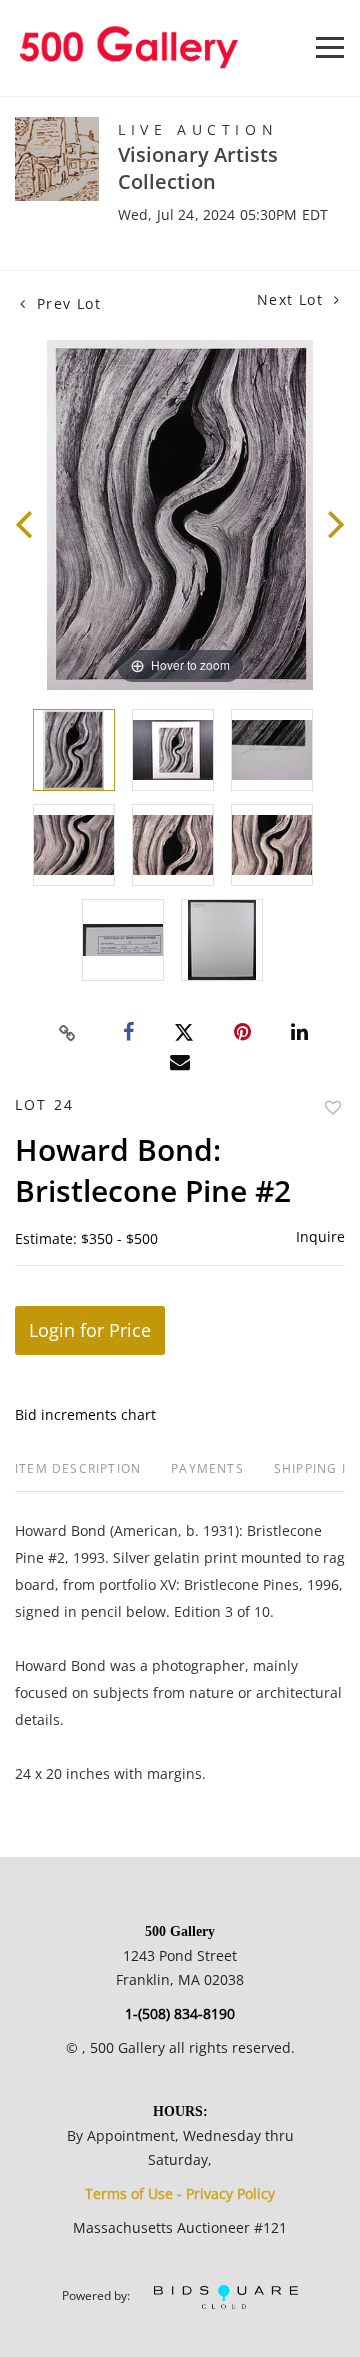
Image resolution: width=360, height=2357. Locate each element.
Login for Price (90, 1330)
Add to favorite (333, 1107)
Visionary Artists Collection (198, 168)
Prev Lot (66, 303)
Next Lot (293, 299)
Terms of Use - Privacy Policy (180, 2193)
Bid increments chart (85, 1414)
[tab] (78, 1476)
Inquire (320, 1236)
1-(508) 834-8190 (180, 2013)
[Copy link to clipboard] (68, 1033)
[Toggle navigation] (330, 47)
